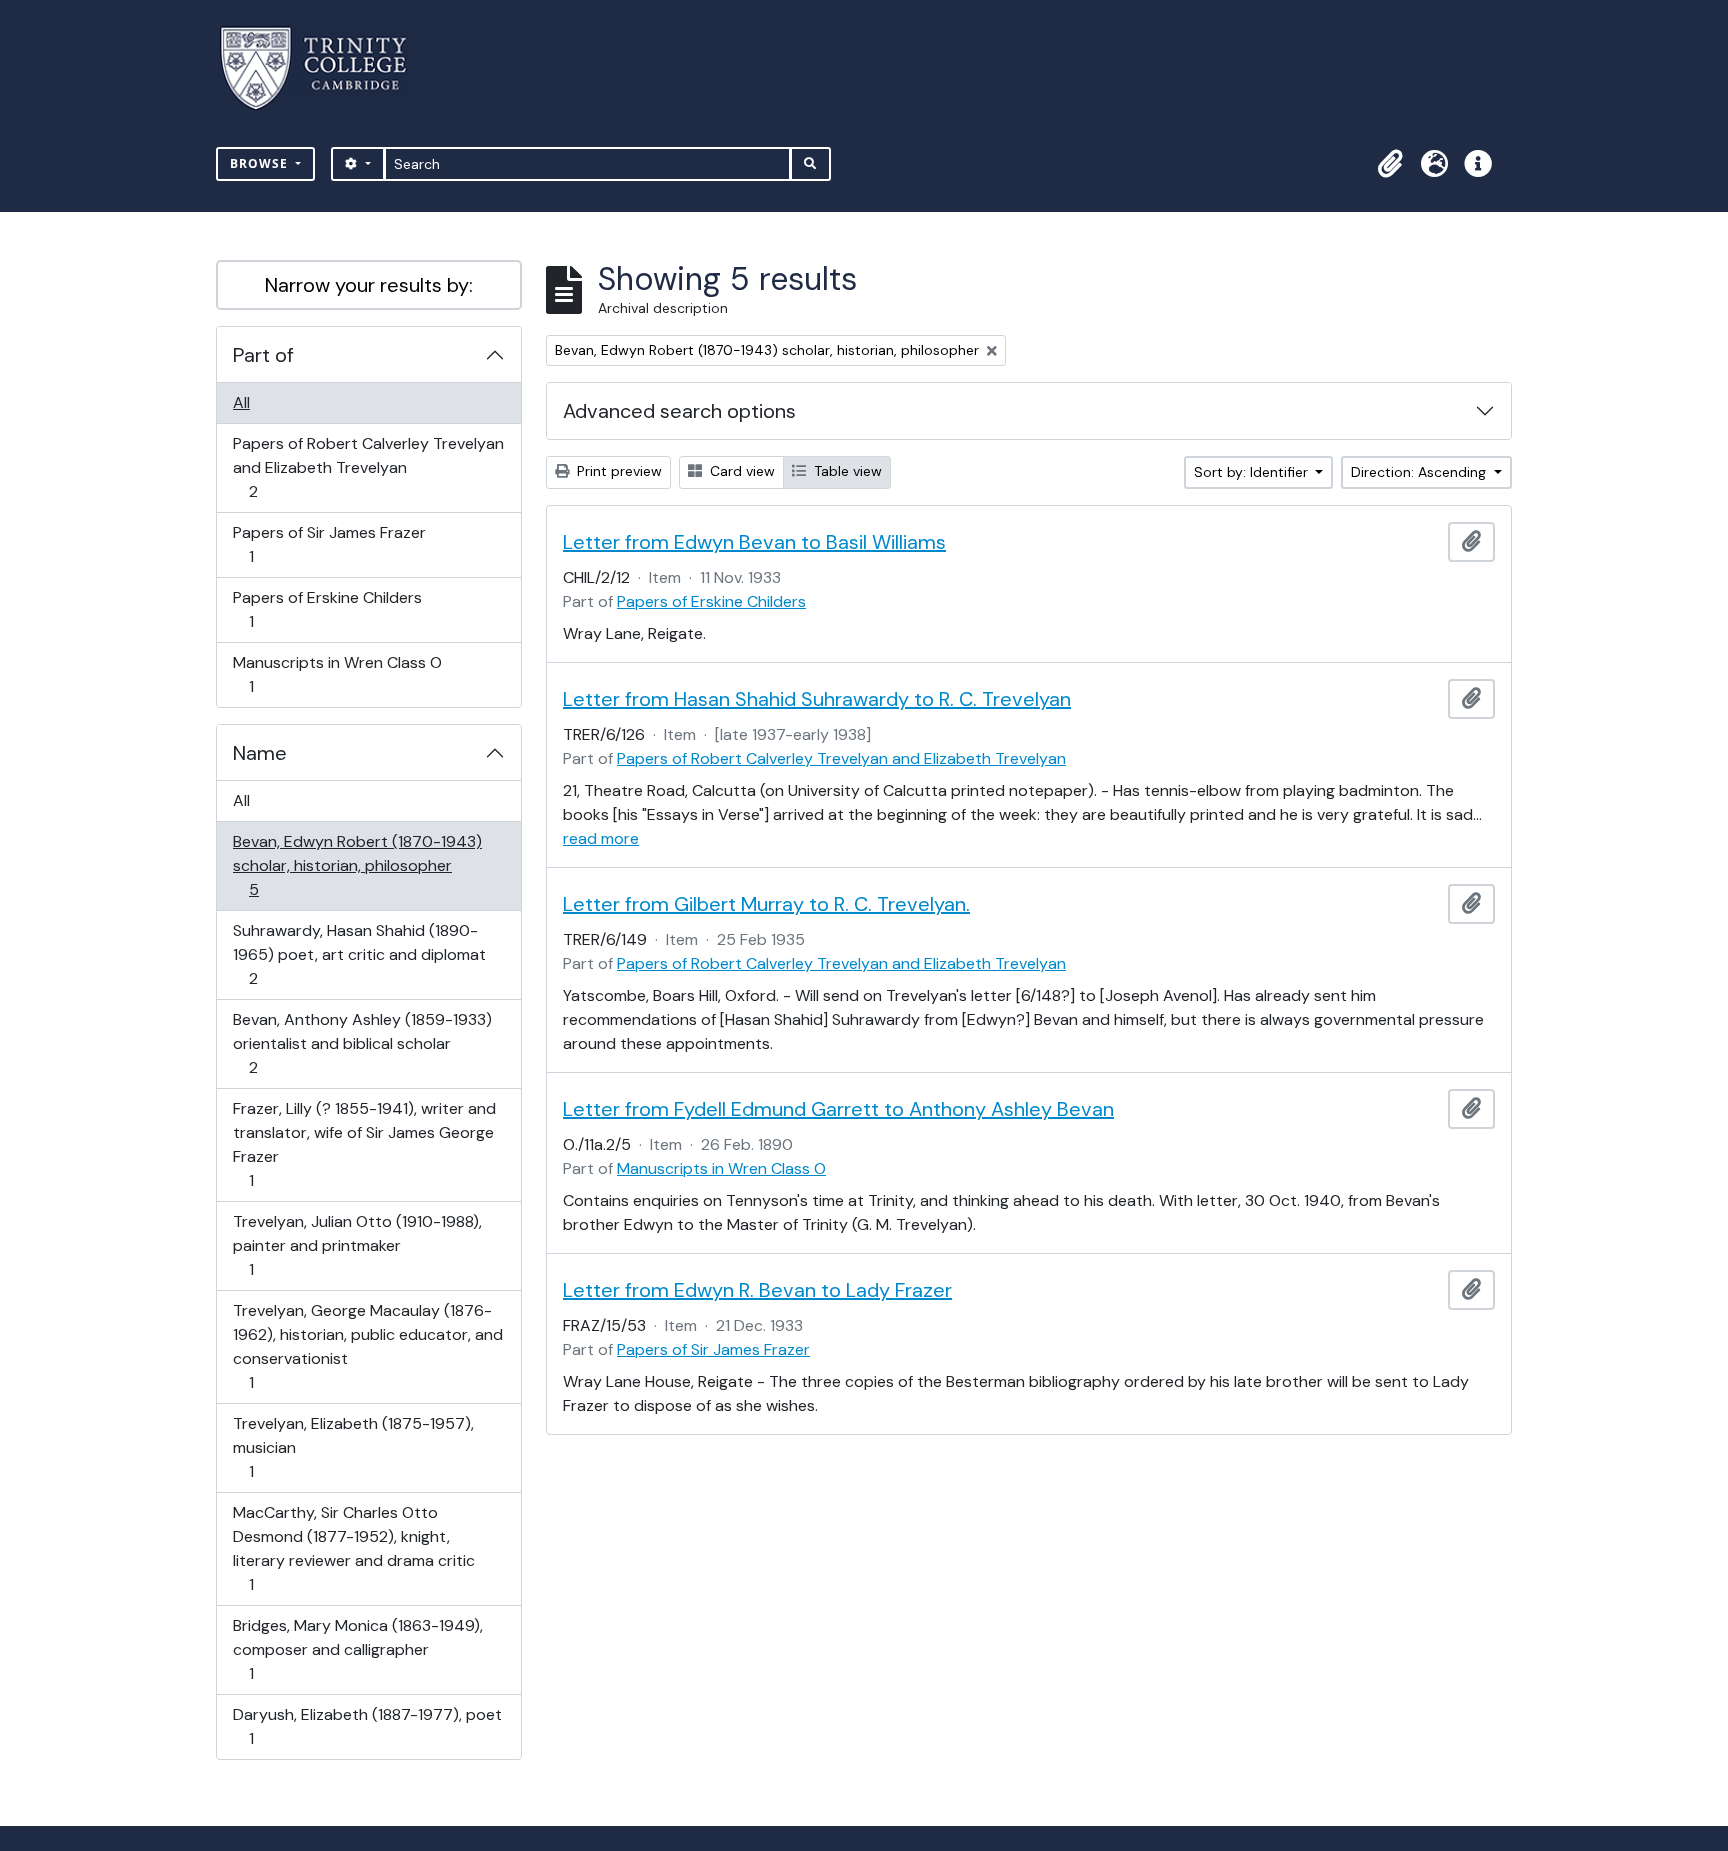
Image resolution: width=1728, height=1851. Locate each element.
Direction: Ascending (1420, 472)
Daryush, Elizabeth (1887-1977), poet (367, 1726)
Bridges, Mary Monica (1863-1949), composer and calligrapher (357, 1649)
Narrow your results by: (369, 285)
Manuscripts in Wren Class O (337, 674)
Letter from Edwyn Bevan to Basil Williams (754, 542)
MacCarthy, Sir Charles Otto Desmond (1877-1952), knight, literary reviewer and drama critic (353, 1548)
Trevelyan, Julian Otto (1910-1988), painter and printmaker (357, 1245)
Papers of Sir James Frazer (329, 544)
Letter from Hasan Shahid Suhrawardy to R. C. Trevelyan (817, 699)
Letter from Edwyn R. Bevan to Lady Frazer (757, 1290)
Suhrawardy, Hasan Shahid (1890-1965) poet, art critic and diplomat (359, 954)
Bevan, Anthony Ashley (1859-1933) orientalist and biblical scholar (362, 1043)
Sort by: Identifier (1253, 472)
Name (260, 753)
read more (601, 838)
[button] (1390, 164)
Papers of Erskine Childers (327, 609)
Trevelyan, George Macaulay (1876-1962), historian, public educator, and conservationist (367, 1346)
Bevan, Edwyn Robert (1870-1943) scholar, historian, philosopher (357, 865)
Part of (263, 355)
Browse (261, 163)
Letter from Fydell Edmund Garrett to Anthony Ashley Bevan (838, 1109)
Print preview (617, 471)
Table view (846, 471)
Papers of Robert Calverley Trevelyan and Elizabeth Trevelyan (368, 467)
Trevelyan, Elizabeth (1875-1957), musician (353, 1447)
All (241, 402)
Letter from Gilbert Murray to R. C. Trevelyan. (766, 904)
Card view (740, 471)
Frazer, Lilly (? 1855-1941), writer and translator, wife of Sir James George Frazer (364, 1144)
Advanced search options (679, 411)
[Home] (325, 68)
